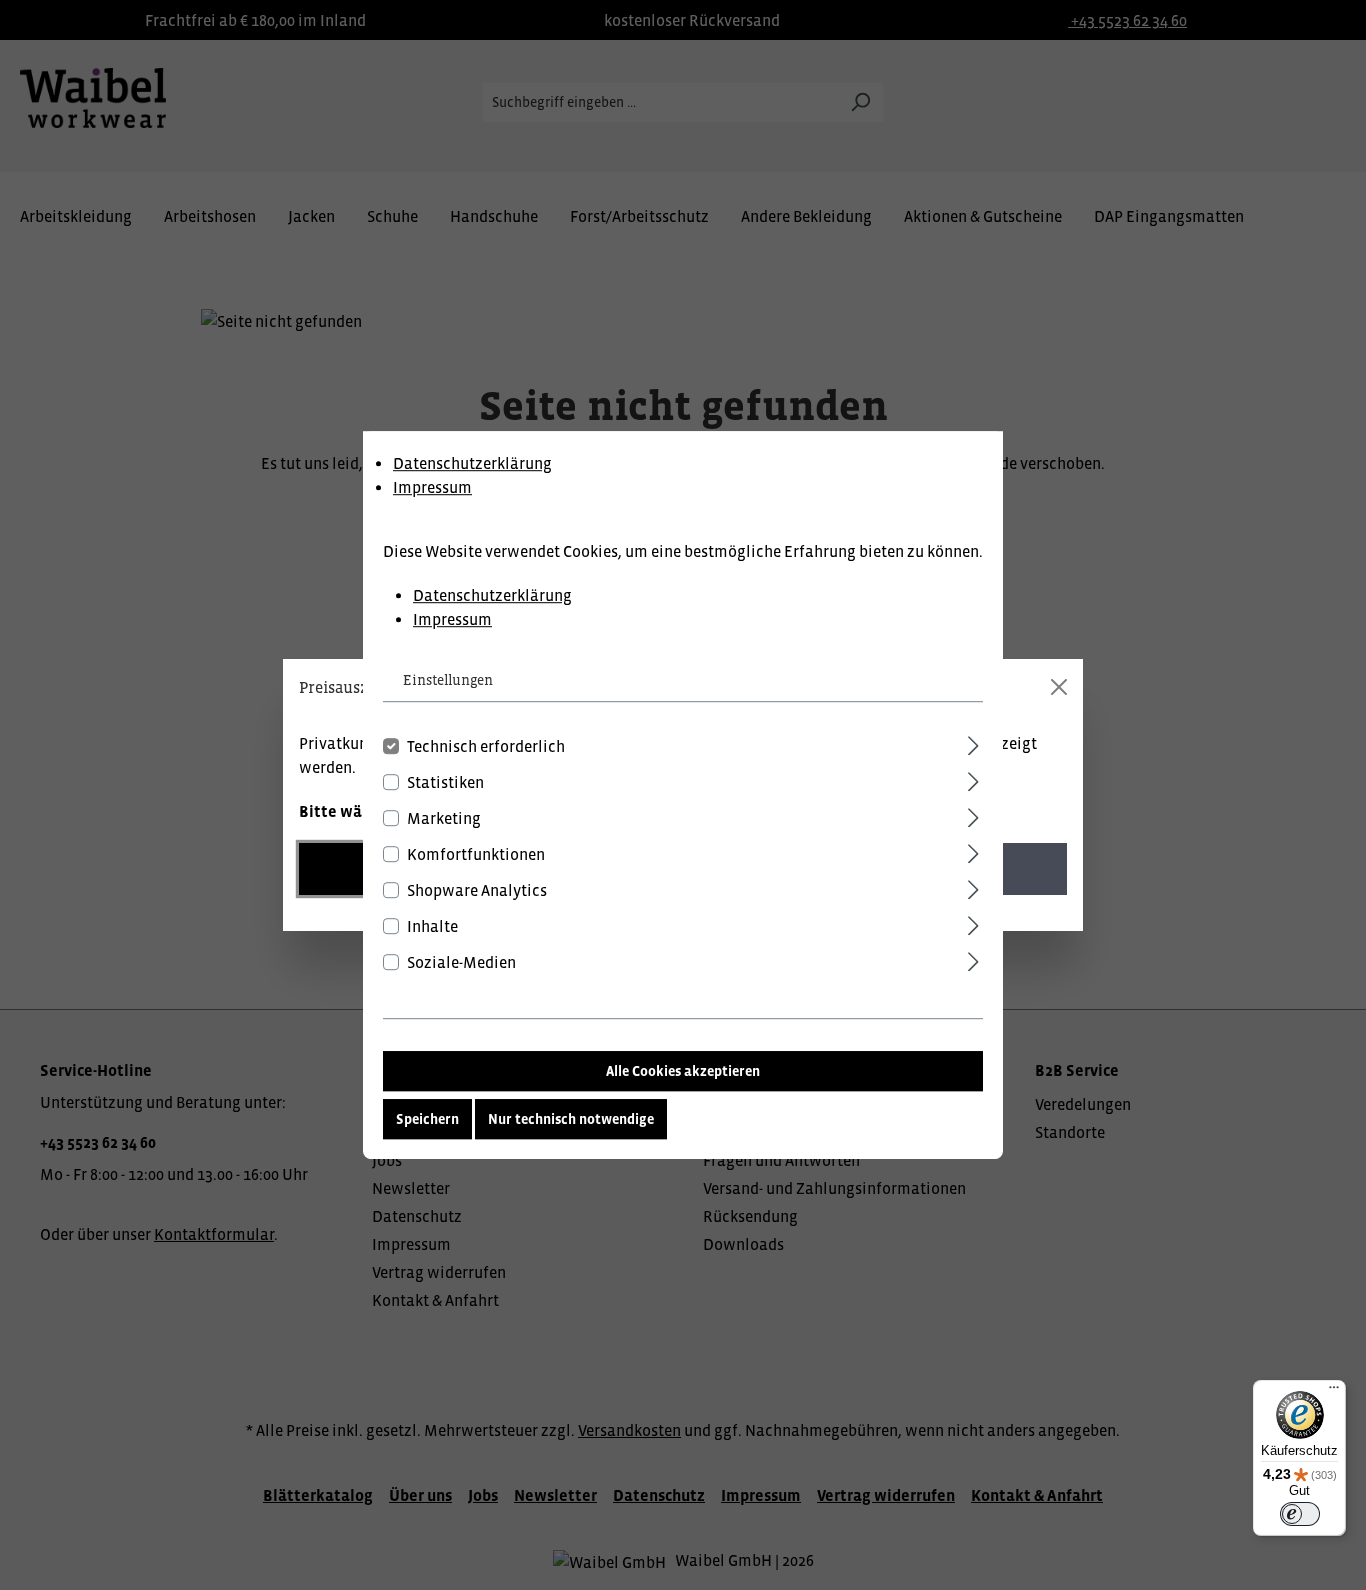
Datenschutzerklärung (472, 463)
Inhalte (432, 926)
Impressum (432, 487)
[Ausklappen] (973, 742)
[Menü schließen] (1059, 687)
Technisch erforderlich (486, 746)
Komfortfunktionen (476, 854)
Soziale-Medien (461, 962)
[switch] (1300, 1514)
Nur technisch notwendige (571, 1119)
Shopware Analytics (477, 890)
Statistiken (445, 782)
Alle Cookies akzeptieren (683, 1071)
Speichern (427, 1119)
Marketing (444, 818)
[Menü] (1334, 1392)
